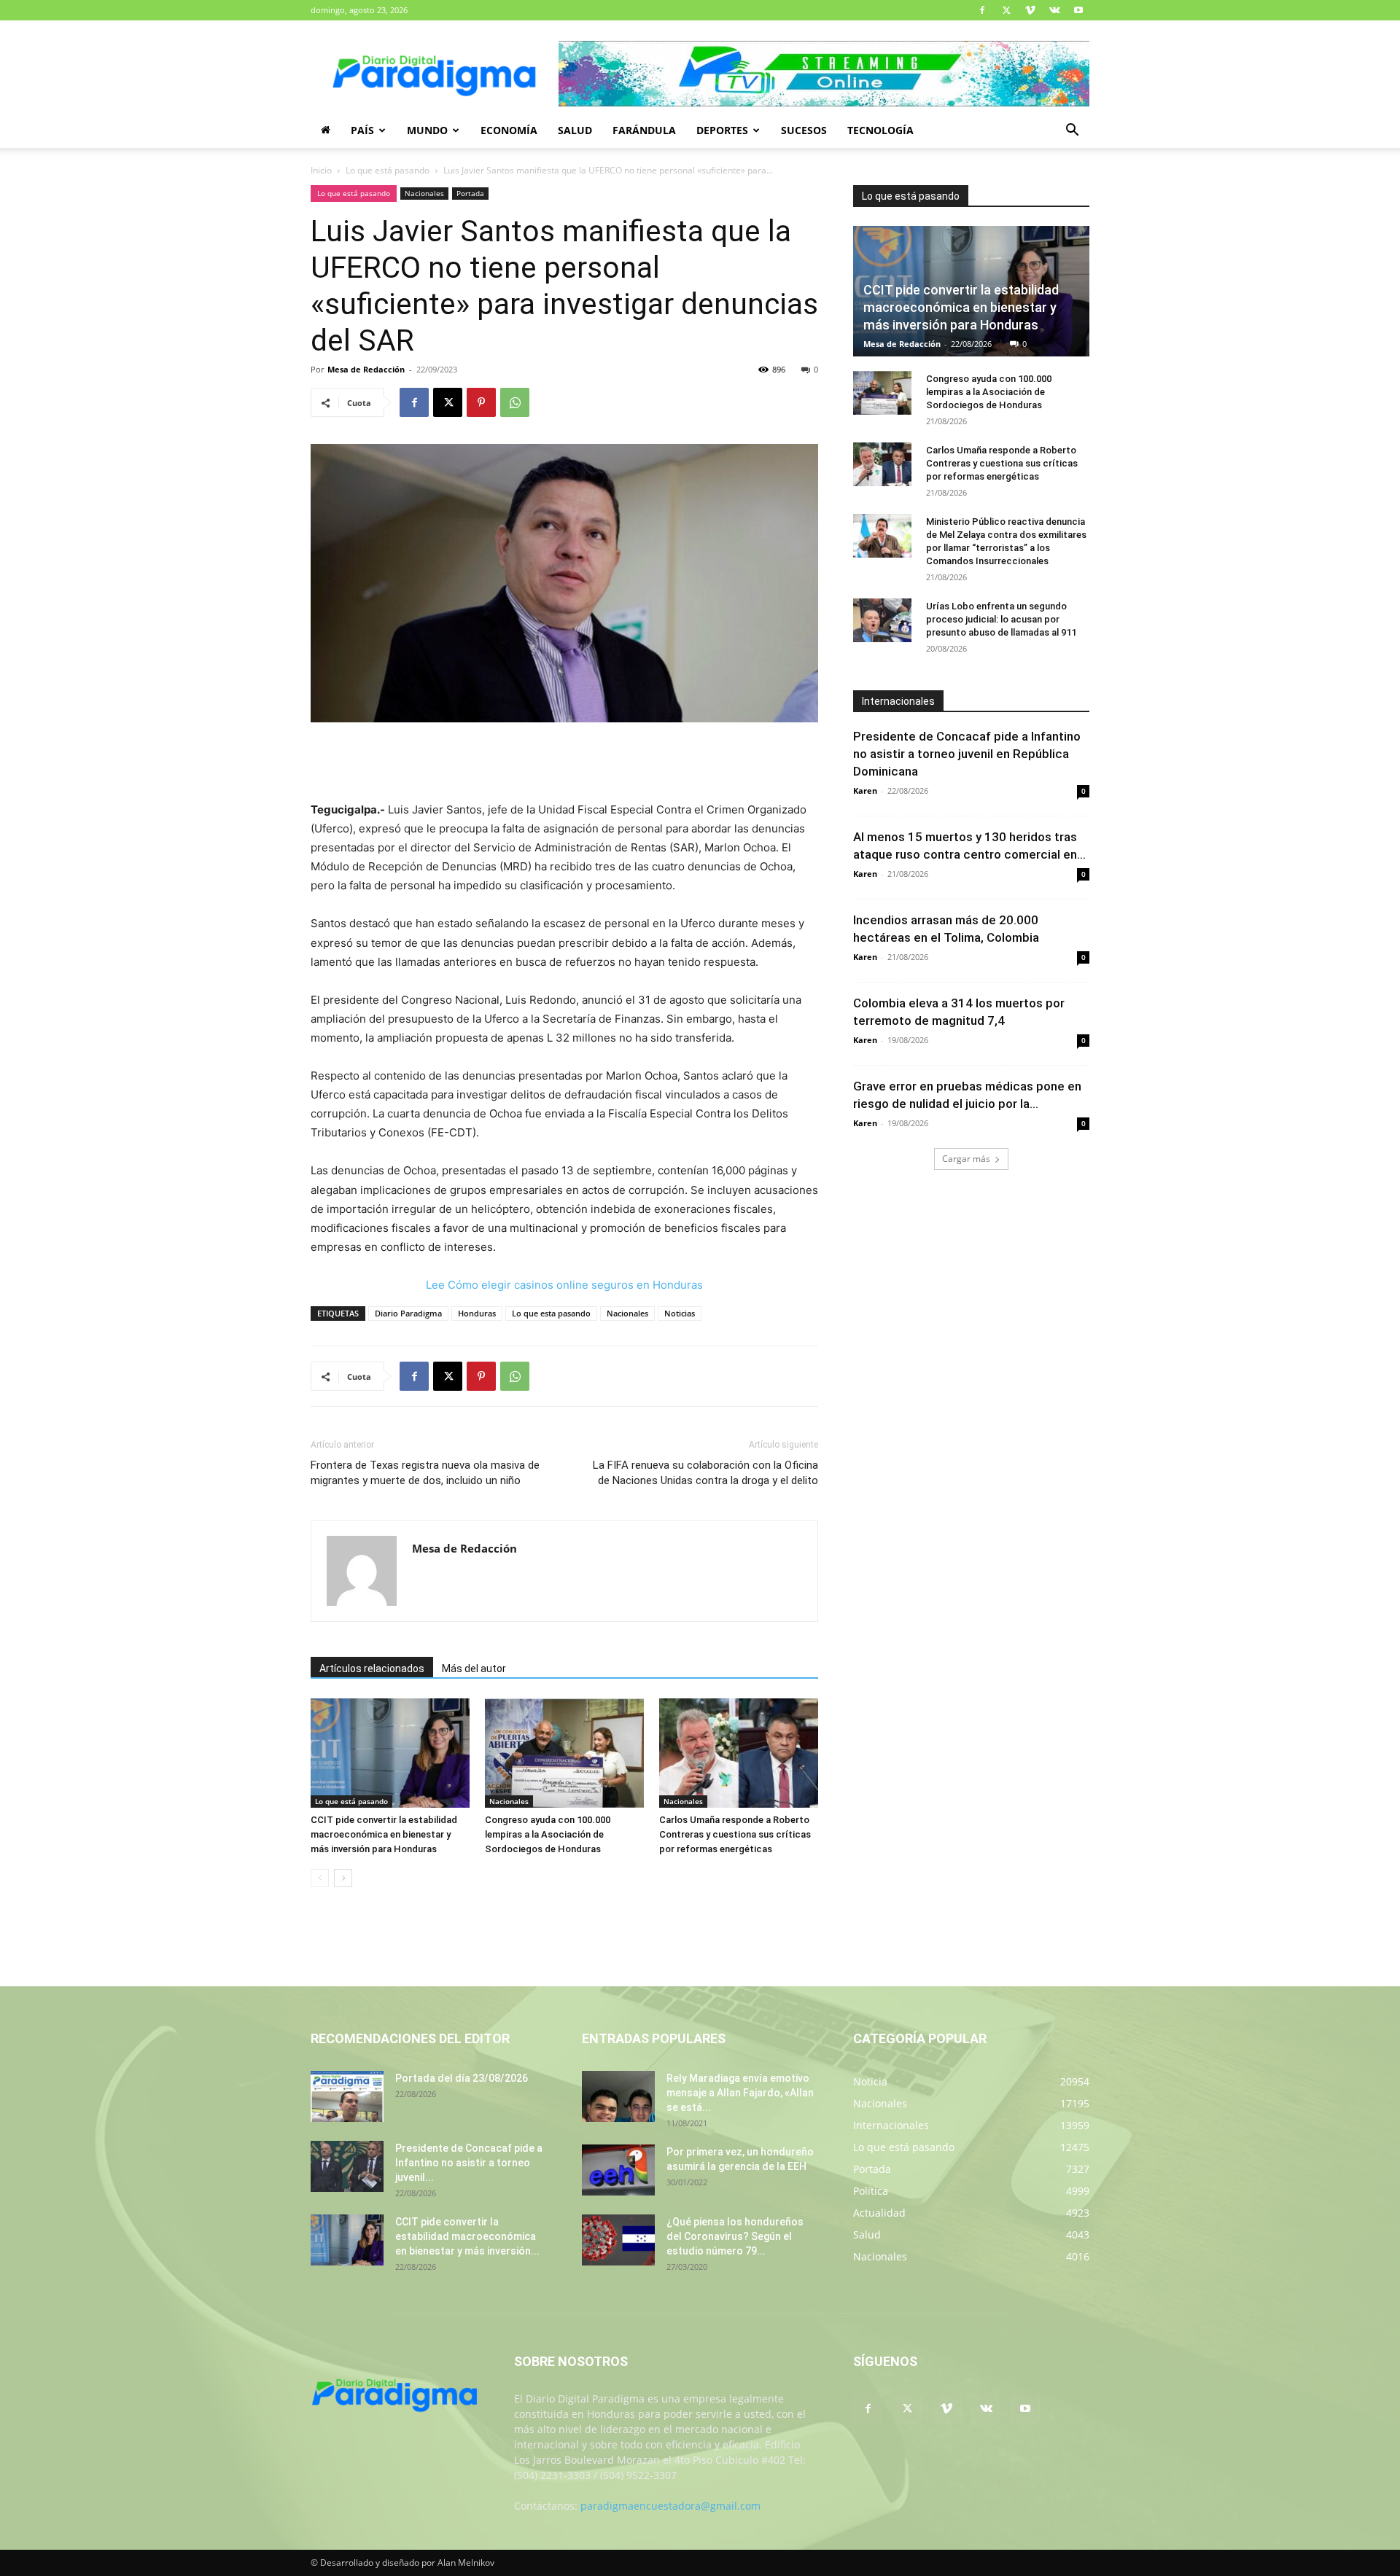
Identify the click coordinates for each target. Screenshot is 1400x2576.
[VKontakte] (1054, 10)
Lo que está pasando (388, 170)
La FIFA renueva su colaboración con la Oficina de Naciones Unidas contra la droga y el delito (705, 1473)
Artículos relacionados (372, 1668)
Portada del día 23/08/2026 (462, 2078)
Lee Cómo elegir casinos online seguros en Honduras (564, 1285)
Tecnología (880, 130)
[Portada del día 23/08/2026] (347, 2096)
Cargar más (966, 1159)
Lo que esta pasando (551, 1313)
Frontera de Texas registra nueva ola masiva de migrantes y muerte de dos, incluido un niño (425, 1473)
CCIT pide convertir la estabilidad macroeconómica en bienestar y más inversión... (467, 2236)
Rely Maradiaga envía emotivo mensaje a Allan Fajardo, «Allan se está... (740, 2093)
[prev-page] (320, 1878)
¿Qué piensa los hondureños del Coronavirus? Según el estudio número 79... (735, 2236)
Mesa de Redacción (366, 369)
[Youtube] (1078, 10)
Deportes (722, 130)
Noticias (680, 1313)
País (362, 130)
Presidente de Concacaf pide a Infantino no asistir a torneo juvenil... (469, 2163)
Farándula (644, 130)
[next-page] (343, 1878)
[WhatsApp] (515, 402)
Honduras (477, 1313)
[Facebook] (982, 10)
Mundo (427, 130)
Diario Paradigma (408, 1313)
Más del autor (474, 1668)
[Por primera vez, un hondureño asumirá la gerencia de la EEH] (618, 2170)
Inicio (321, 170)
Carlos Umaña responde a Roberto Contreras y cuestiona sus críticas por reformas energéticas (735, 1834)
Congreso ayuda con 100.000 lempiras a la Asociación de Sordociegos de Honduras (548, 1834)
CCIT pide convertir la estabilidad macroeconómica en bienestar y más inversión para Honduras (384, 1834)
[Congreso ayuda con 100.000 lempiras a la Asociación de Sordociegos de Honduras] (564, 1753)
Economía (509, 130)
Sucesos (804, 130)
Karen (865, 791)
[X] (1006, 10)
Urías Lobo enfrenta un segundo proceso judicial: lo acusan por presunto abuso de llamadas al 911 (1001, 619)
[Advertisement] (564, 763)
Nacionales (424, 193)
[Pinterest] (481, 402)
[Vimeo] (1030, 10)
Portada (470, 193)
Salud (575, 130)
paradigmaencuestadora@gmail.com (670, 2506)
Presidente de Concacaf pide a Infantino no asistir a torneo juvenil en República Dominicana (967, 754)
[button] (1072, 132)
